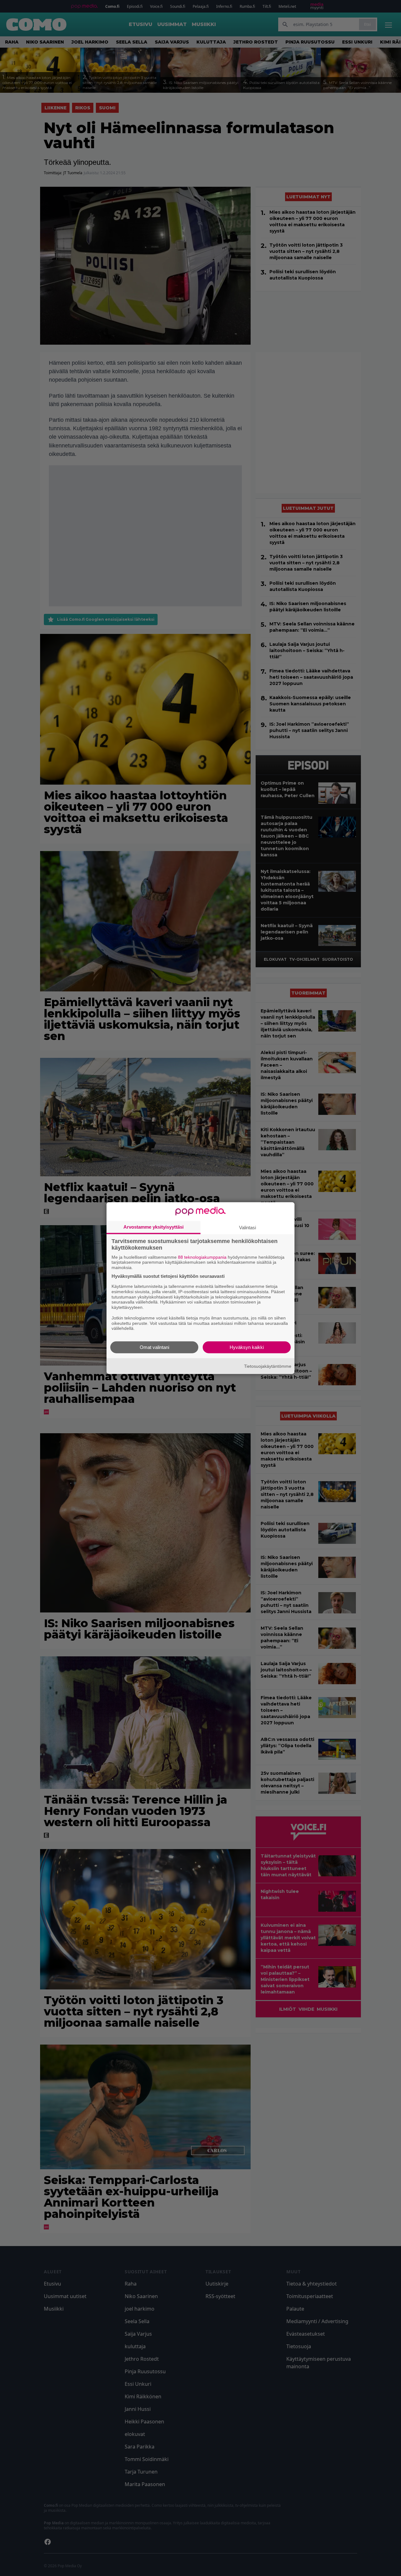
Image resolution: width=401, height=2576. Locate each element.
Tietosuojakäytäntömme (268, 1366)
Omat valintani (154, 1347)
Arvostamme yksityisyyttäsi (154, 1227)
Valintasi (247, 1227)
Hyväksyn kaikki (247, 1347)
